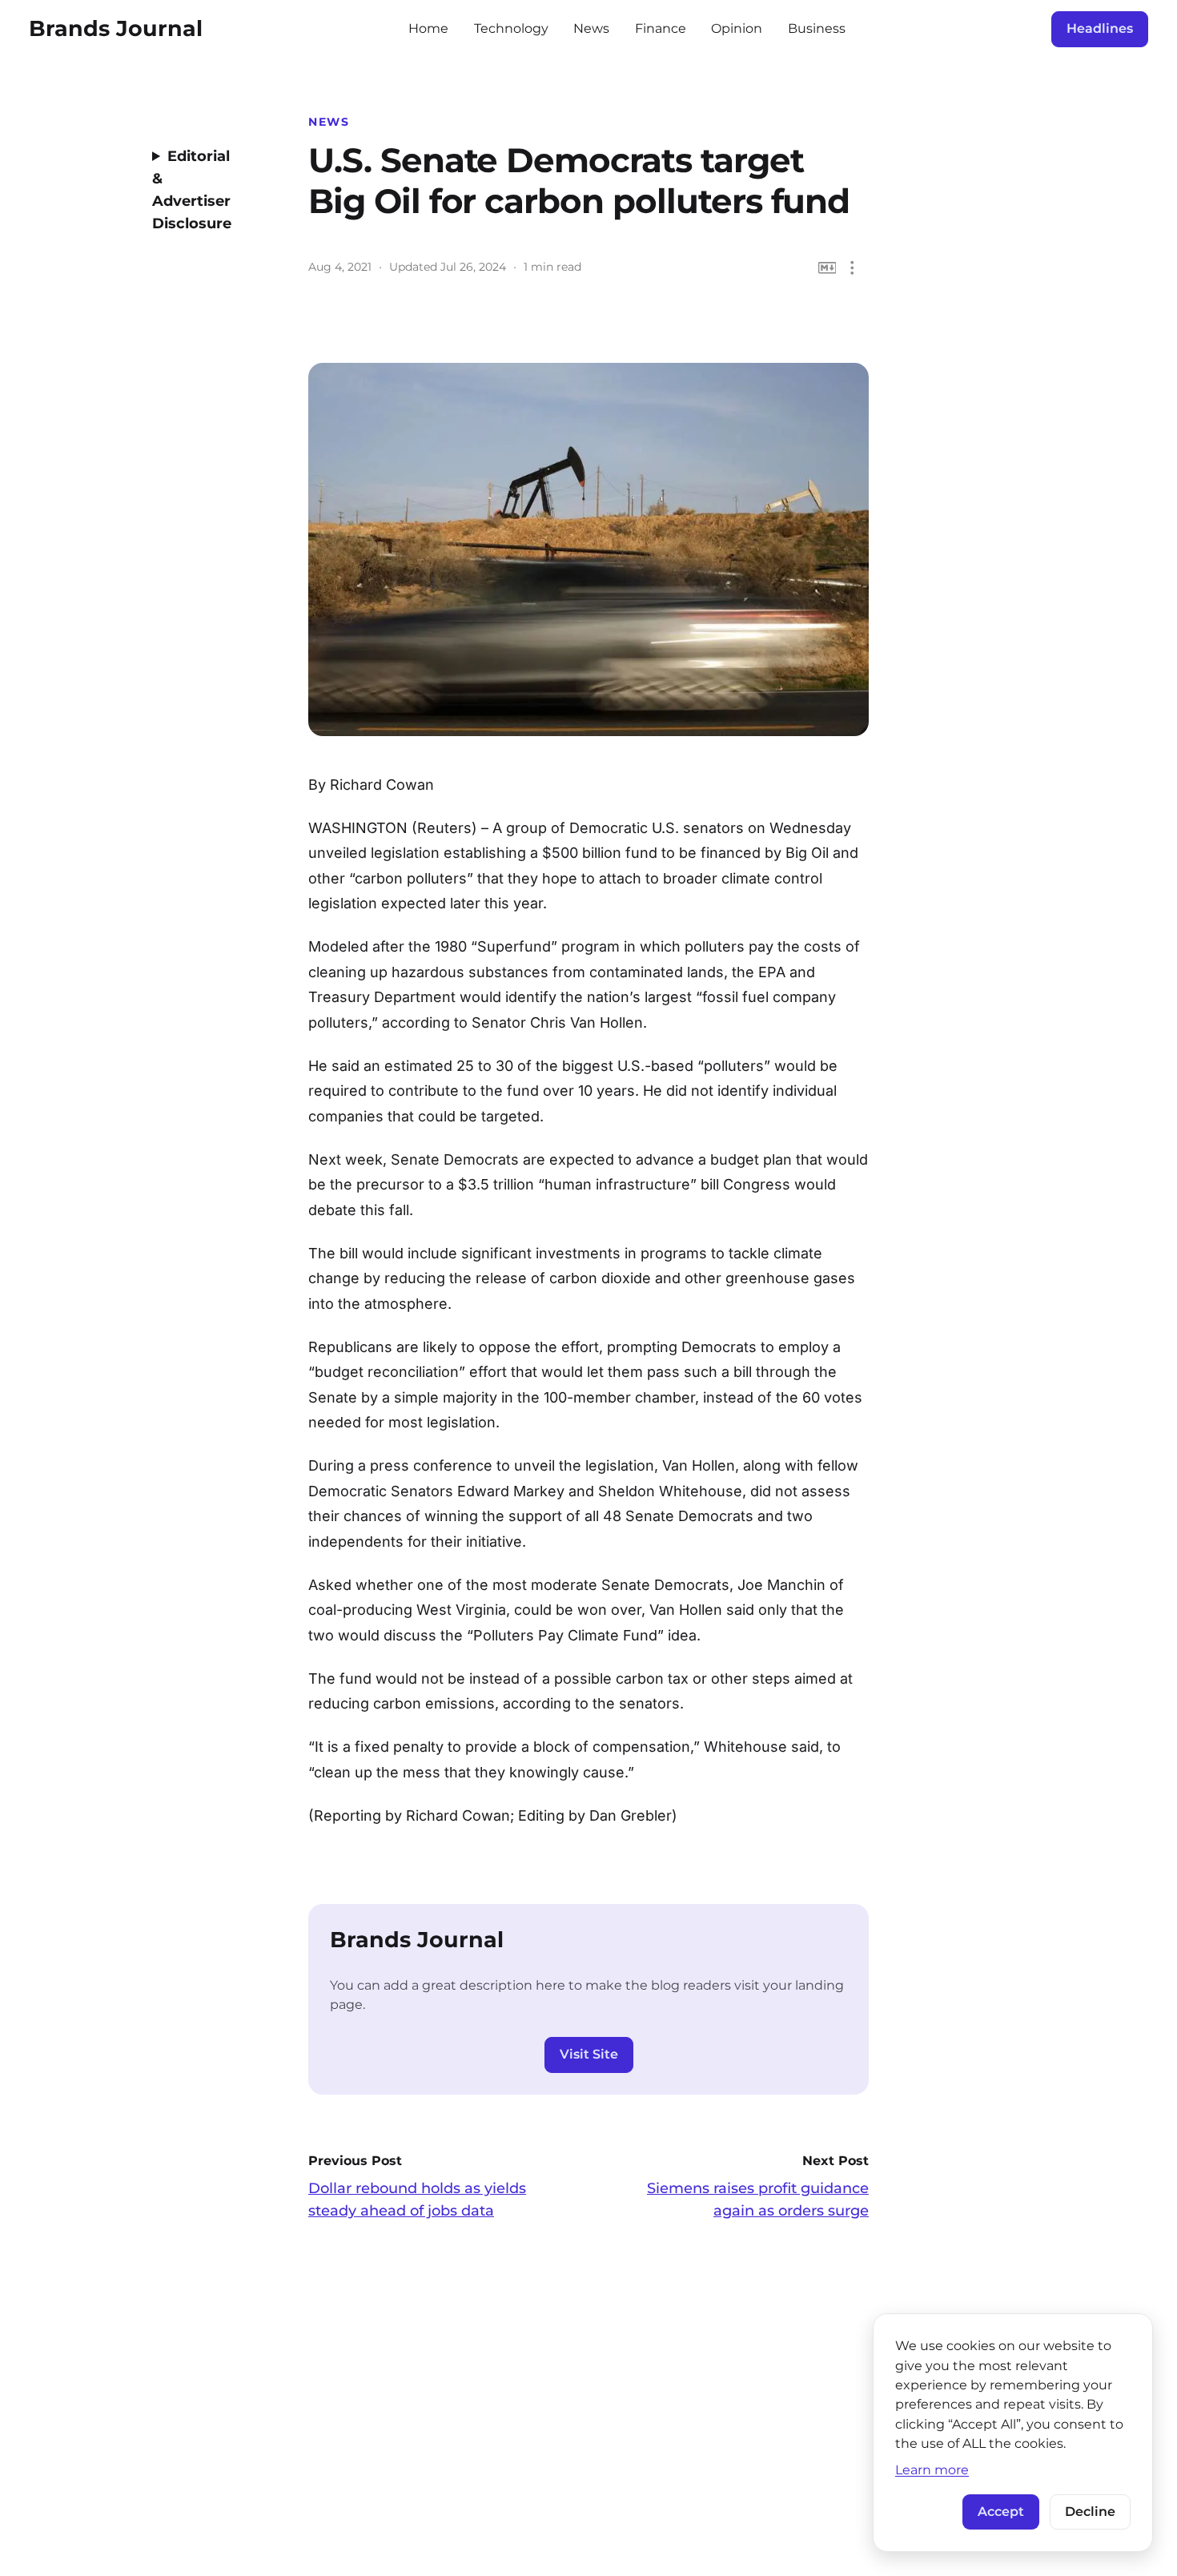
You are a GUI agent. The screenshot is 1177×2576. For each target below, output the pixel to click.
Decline (1090, 2512)
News (591, 28)
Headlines (1100, 28)
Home (428, 28)
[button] (852, 268)
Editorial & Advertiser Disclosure (192, 190)
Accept (1001, 2512)
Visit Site (589, 2054)
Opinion (737, 28)
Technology (511, 28)
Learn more (932, 2469)
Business (817, 28)
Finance (661, 28)
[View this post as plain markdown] (828, 268)
